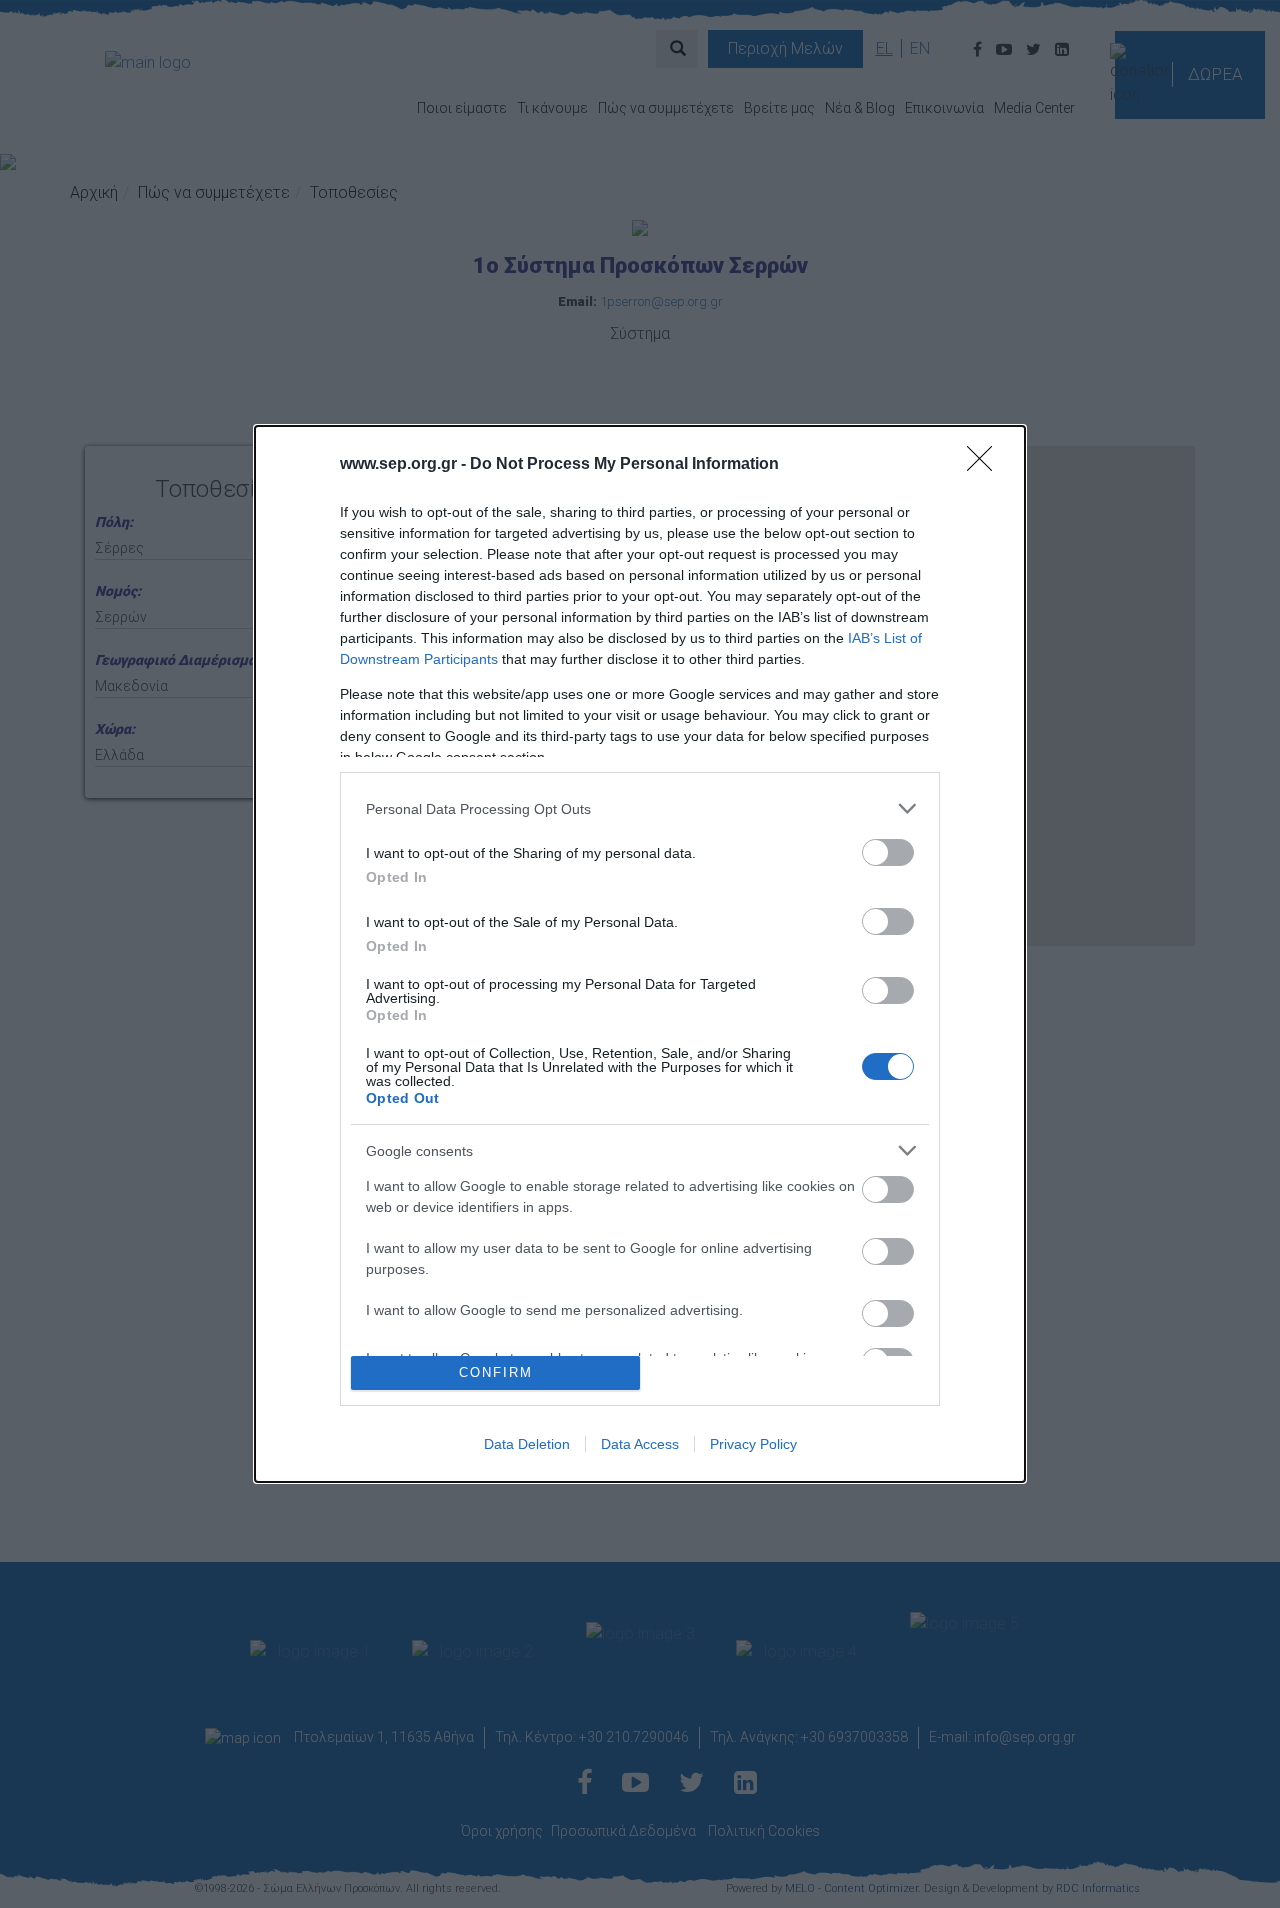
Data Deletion (527, 1444)
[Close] (986, 465)
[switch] (888, 852)
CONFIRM (496, 1372)
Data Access (640, 1444)
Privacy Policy (753, 1444)
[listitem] (640, 808)
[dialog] (640, 953)
